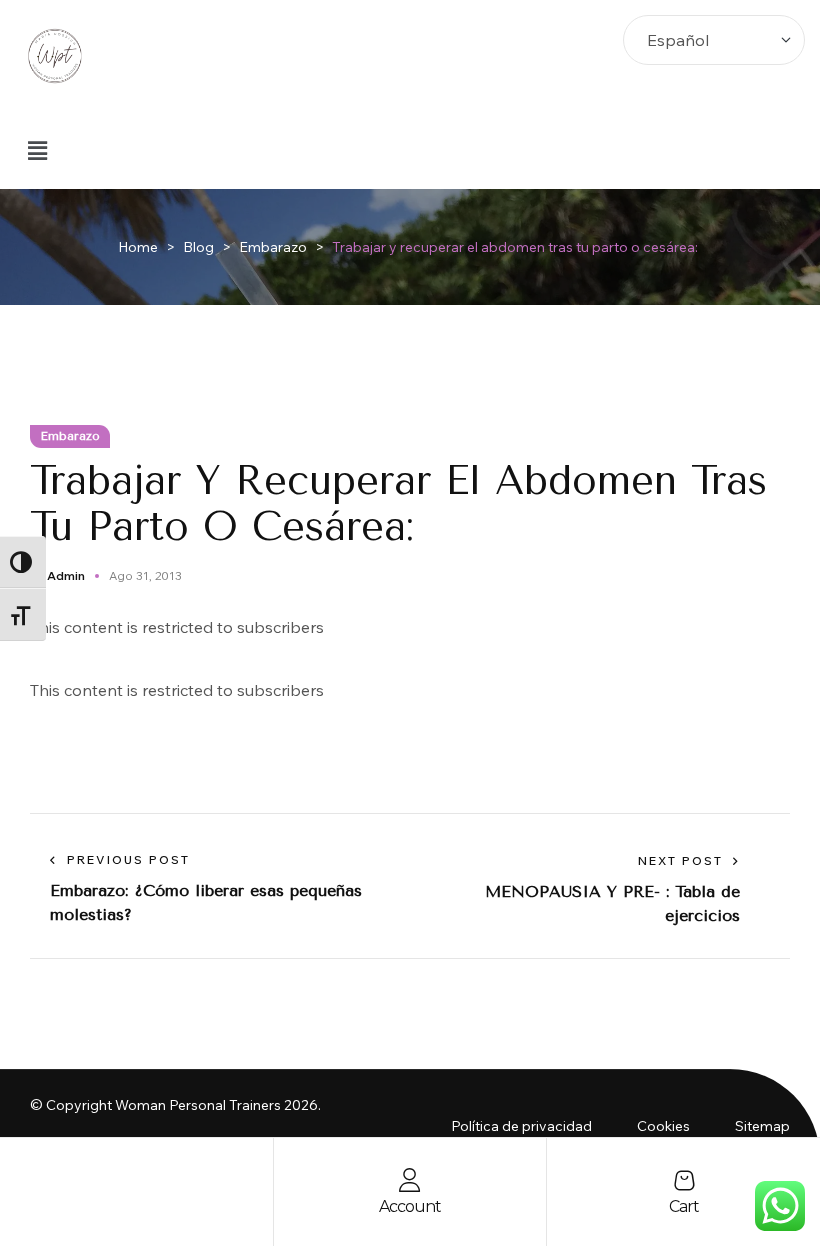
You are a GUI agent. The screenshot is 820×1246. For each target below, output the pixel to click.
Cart (684, 1206)
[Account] (410, 1180)
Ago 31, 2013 (145, 575)
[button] (37, 150)
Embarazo (70, 436)
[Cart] (684, 1180)
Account (410, 1206)
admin (66, 575)
